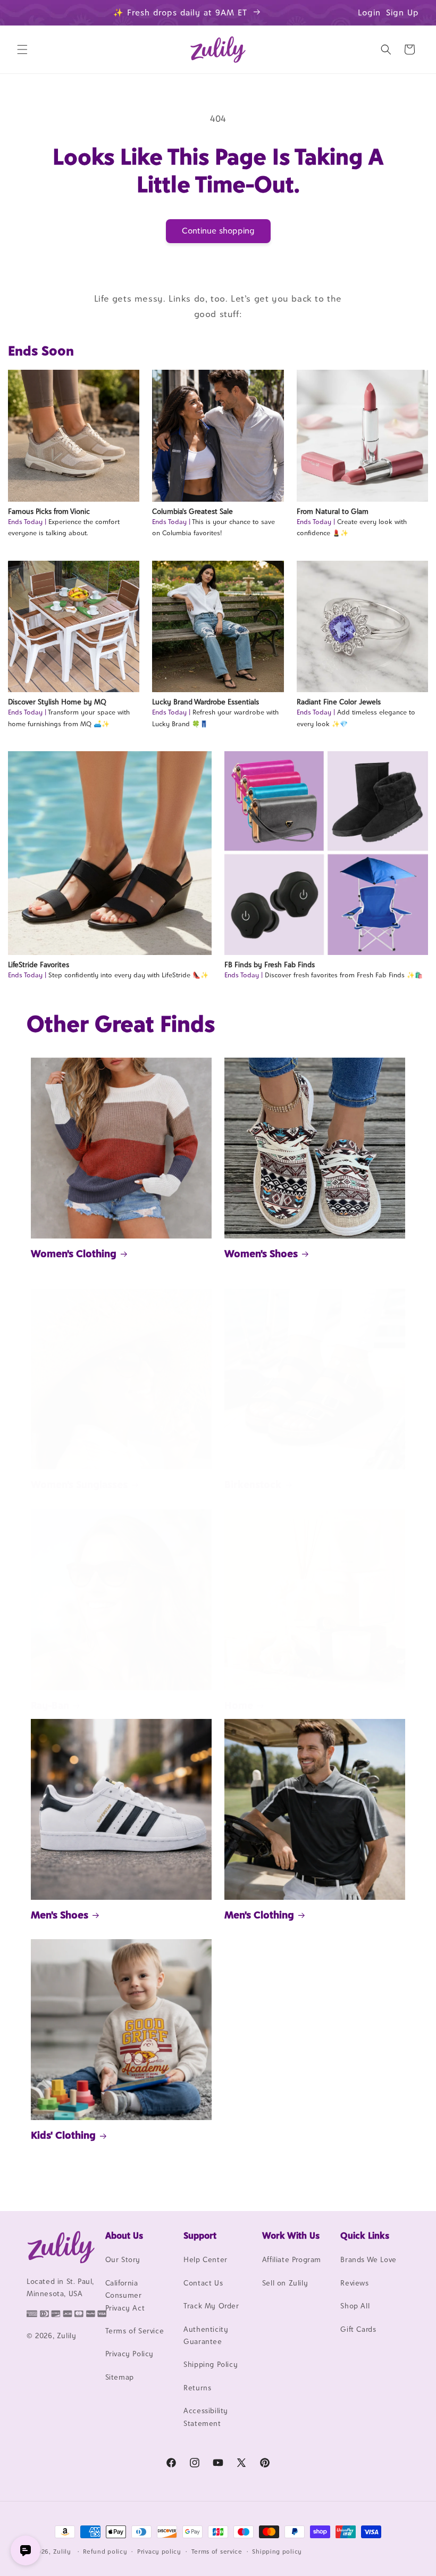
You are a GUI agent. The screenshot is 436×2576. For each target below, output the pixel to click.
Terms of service (217, 2552)
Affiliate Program (292, 2259)
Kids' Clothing (63, 2135)
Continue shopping (218, 231)
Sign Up (403, 13)
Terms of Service (135, 2331)
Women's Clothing (74, 1253)
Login (369, 13)
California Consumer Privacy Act (125, 2295)
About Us (124, 2236)
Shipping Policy (211, 2364)
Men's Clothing (259, 1915)
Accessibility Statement (206, 2417)
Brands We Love (368, 2259)
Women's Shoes (261, 1253)
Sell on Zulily (285, 2283)
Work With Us (291, 2236)
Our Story (123, 2259)
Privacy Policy (129, 2354)
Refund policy (105, 2552)
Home (239, 1705)
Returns (197, 2388)
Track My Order (211, 2306)
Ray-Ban (50, 1705)
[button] (22, 49)
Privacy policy (159, 2552)
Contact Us (203, 2283)
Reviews (354, 2283)
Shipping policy (277, 2552)
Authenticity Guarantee (206, 2335)
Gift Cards (358, 2329)
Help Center (206, 2259)
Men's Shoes (60, 1915)
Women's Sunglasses (79, 1484)
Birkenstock (253, 1484)
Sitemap (120, 2377)
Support (200, 2236)
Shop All (355, 2306)
